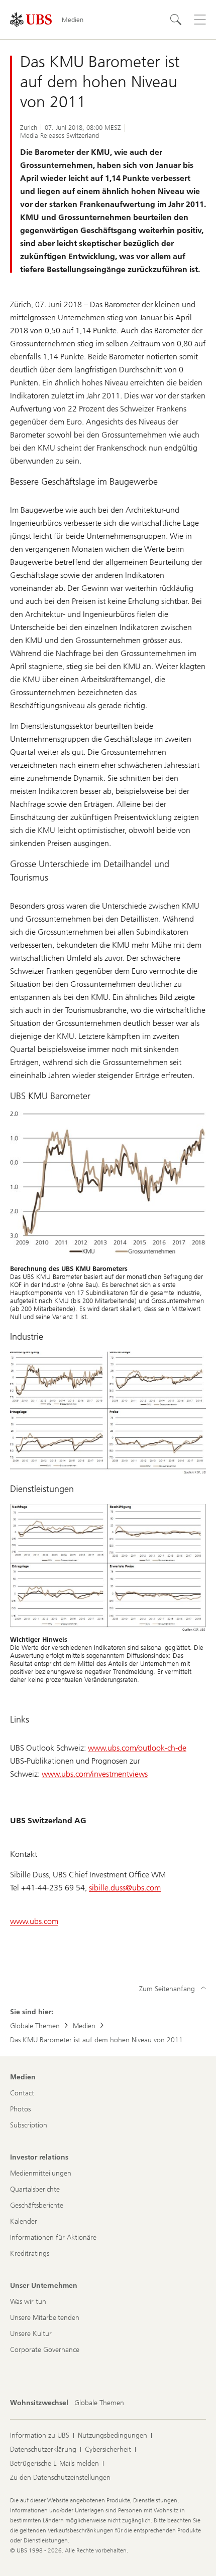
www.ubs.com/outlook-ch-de (137, 1748)
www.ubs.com (34, 1921)
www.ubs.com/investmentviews (95, 1774)
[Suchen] (176, 20)
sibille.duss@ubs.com (125, 1888)
